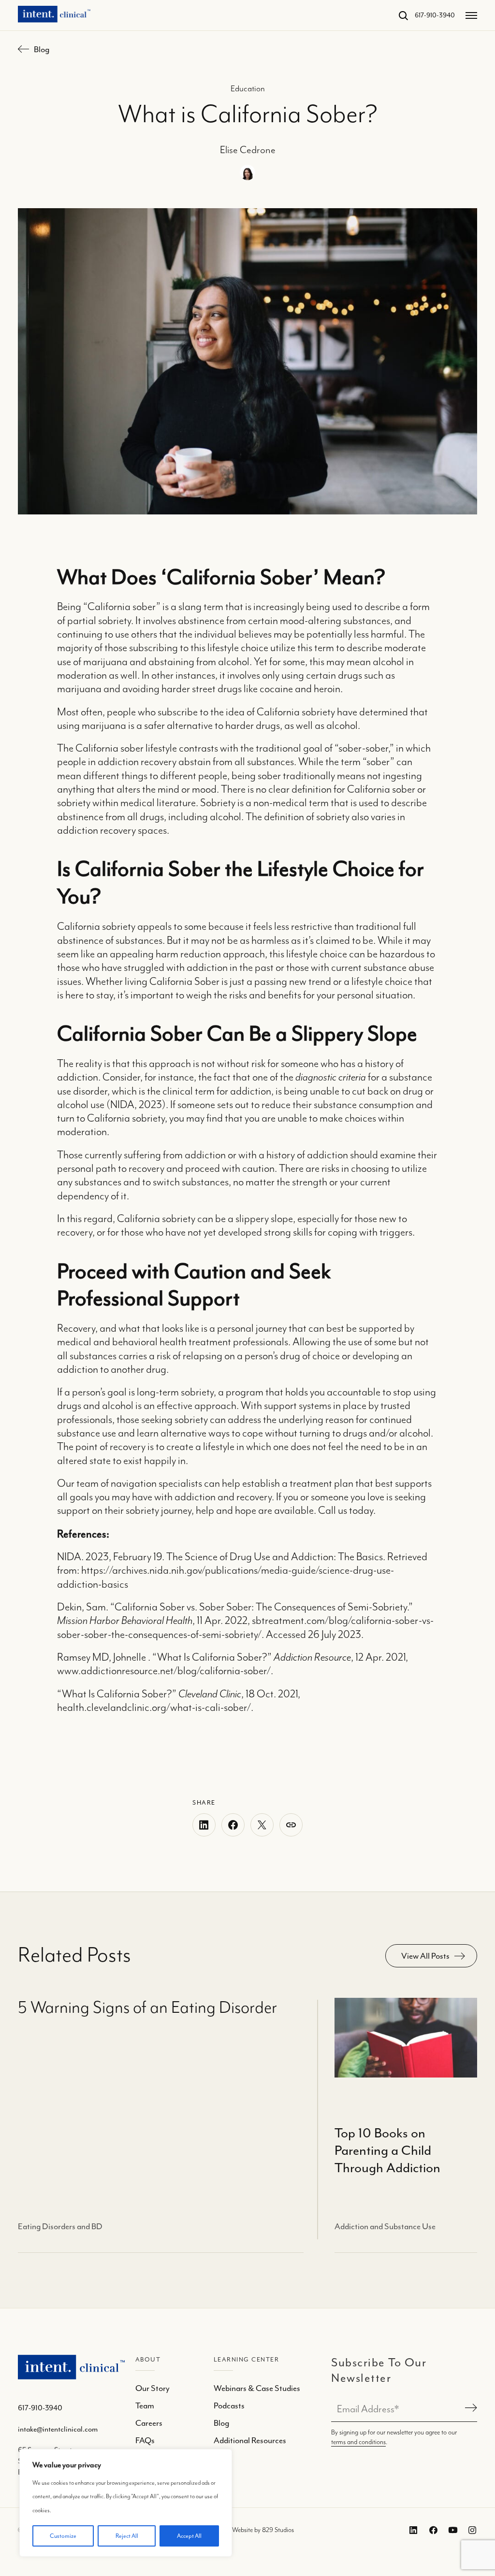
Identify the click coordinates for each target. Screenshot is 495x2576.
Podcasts (229, 2405)
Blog (42, 49)
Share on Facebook (233, 1825)
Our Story (153, 2388)
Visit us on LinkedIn (412, 2530)
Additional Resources (250, 2440)
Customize (63, 2536)
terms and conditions (358, 2442)
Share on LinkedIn (204, 1825)
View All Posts (425, 1956)
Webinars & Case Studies (257, 2388)
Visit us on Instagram (471, 2530)
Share (291, 1825)
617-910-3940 (435, 15)
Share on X (262, 1825)
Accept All (189, 2536)
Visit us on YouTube (451, 2530)
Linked (431, 2530)
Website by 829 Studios (263, 2530)
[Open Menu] (471, 15)
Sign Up (469, 2409)
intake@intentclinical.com (58, 2429)
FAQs (145, 2440)
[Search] (399, 15)
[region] (126, 2503)
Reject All (127, 2536)
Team (145, 2405)
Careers (149, 2423)
